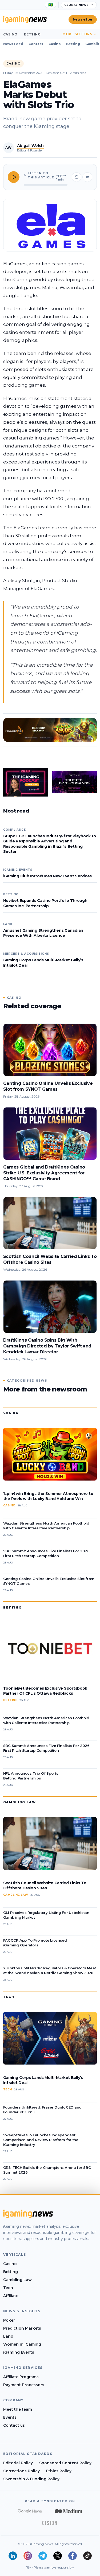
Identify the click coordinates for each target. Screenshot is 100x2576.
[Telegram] (43, 2556)
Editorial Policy (18, 2463)
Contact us (14, 2425)
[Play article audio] (14, 177)
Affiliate (11, 2296)
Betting (32, 34)
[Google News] (30, 2511)
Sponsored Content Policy (65, 2463)
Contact (36, 44)
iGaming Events (19, 2352)
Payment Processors (24, 2385)
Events (10, 2417)
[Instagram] (28, 2556)
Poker (9, 2320)
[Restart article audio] (77, 177)
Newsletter (83, 19)
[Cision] (50, 2523)
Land (8, 2336)
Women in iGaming (22, 2344)
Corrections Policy (21, 2471)
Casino (10, 34)
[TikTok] (87, 2556)
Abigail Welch (30, 146)
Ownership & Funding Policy (31, 2479)
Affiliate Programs (21, 2377)
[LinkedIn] (13, 2556)
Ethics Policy (59, 2471)
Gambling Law (20, 1802)
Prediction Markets (22, 2328)
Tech (9, 1997)
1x (87, 177)
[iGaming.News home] (25, 19)
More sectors (77, 34)
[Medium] (69, 2511)
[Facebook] (73, 2556)
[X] (58, 2556)
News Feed (13, 44)
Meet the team (18, 2409)
